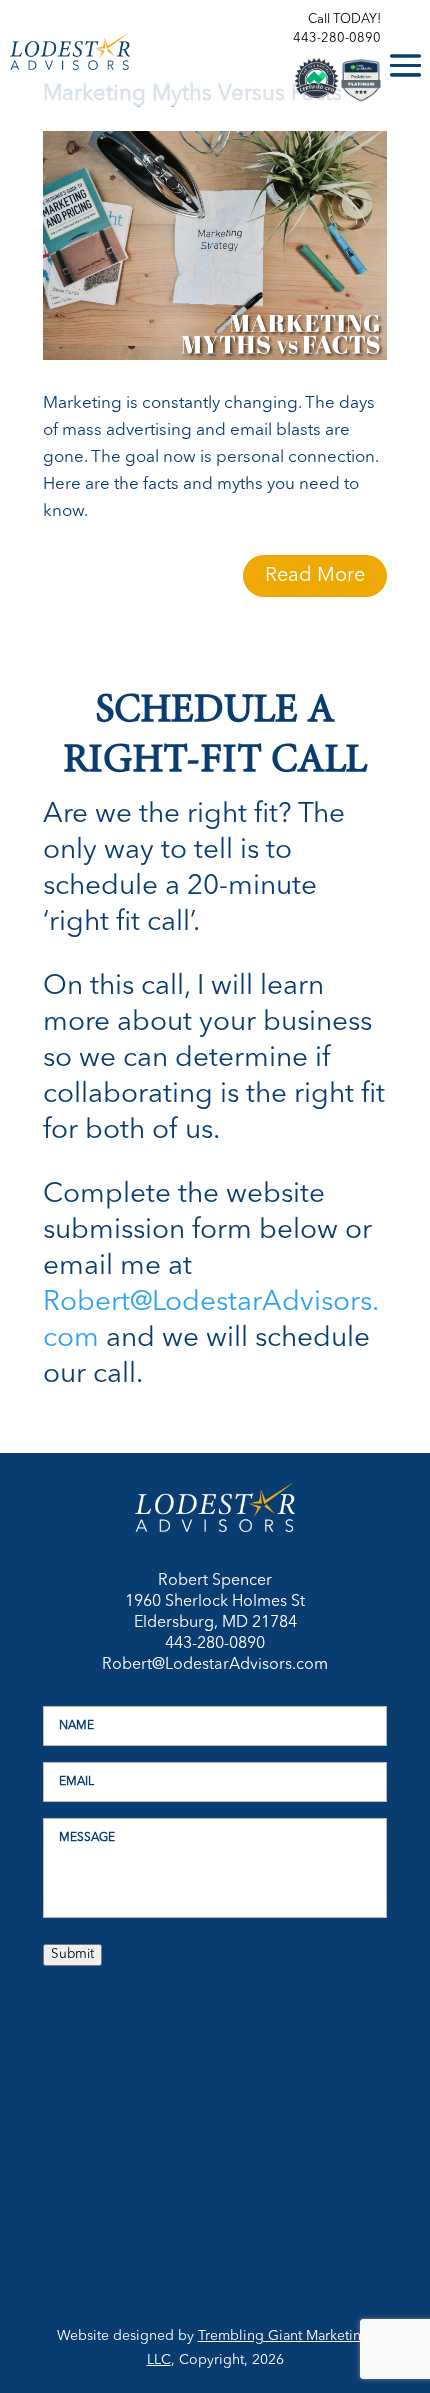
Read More (315, 576)
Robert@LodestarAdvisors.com (215, 1665)
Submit (72, 1954)
